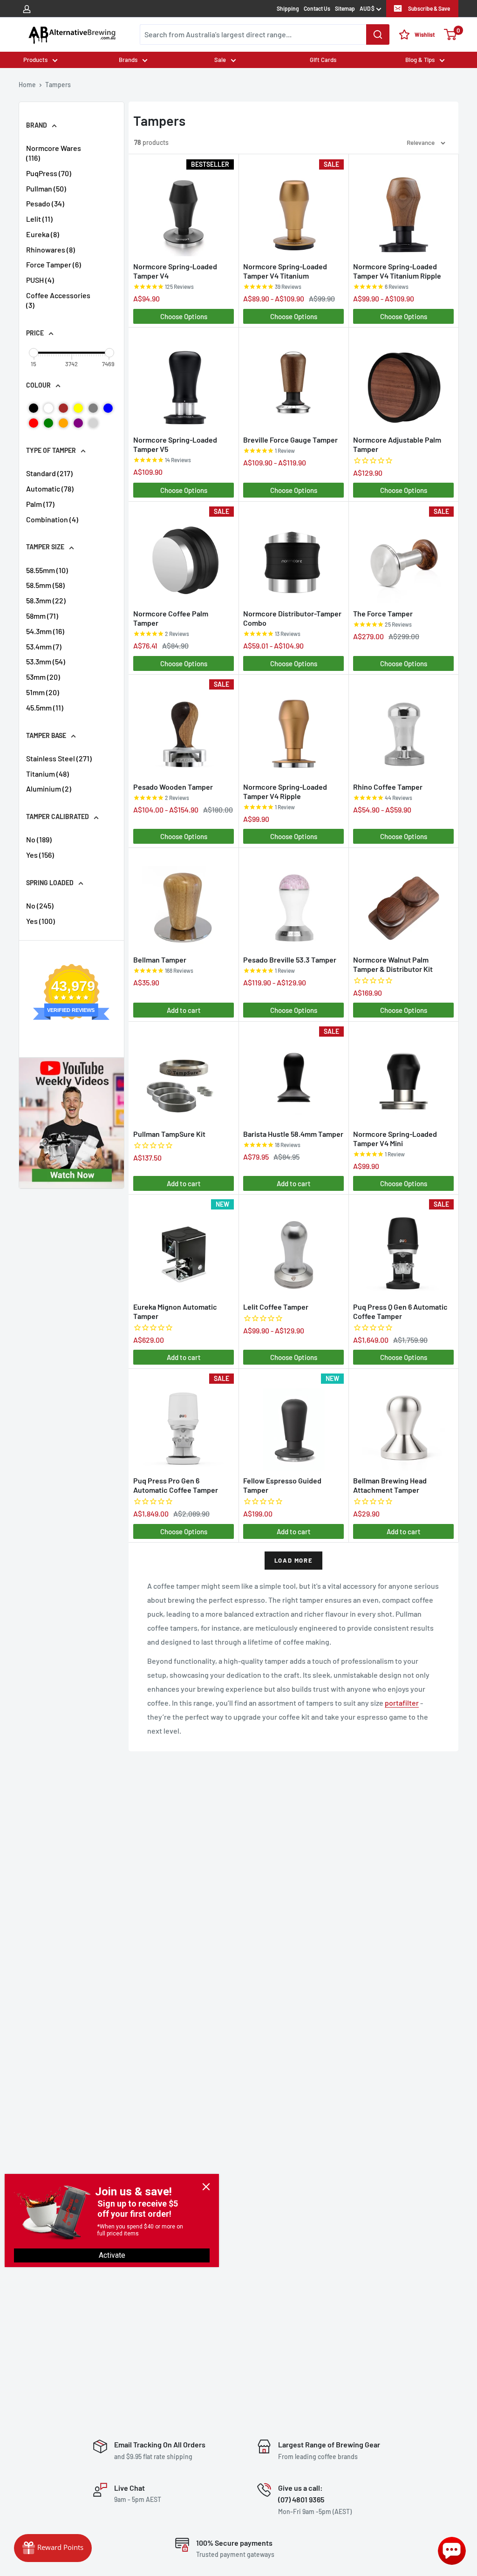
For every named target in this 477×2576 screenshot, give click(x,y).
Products (35, 60)
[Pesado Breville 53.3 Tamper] (293, 901)
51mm (43, 692)
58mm (42, 616)
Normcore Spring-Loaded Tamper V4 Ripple (285, 791)
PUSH (40, 280)
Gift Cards (323, 60)
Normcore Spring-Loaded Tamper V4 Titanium (285, 271)
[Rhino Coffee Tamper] (403, 728)
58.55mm (47, 570)
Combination (52, 519)
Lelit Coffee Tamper (276, 1307)
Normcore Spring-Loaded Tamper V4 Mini (395, 1138)
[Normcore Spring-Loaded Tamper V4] (184, 208)
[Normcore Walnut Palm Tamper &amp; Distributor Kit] (403, 901)
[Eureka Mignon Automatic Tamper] (184, 1247)
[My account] (27, 8)
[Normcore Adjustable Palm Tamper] (403, 380)
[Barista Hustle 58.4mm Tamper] (293, 1075)
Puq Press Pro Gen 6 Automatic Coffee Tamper (176, 1485)
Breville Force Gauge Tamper (290, 440)
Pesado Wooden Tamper (173, 787)
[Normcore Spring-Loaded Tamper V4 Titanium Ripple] (403, 208)
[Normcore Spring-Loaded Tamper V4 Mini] (403, 1075)
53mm (43, 677)
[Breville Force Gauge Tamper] (293, 380)
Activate (112, 2255)
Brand (37, 125)
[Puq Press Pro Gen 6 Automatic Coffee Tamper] (184, 1422)
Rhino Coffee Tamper (388, 787)
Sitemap (345, 8)
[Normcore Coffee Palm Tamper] (184, 555)
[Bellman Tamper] (184, 901)
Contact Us (317, 8)
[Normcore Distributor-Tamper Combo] (293, 555)
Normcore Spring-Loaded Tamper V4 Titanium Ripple (397, 271)
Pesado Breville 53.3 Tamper (290, 960)
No (39, 839)
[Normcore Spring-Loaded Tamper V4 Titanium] (293, 208)
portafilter (402, 1703)
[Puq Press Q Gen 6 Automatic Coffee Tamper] (403, 1247)
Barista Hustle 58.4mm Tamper (293, 1134)
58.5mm (45, 585)
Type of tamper (51, 450)
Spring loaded (50, 883)
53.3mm (46, 661)
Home (27, 85)
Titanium (48, 774)
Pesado (45, 203)
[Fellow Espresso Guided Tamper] (293, 1422)
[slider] (34, 353)
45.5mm (45, 707)
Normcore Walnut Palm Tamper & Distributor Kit (393, 964)
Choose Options (184, 316)
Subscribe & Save (429, 8)
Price (35, 333)
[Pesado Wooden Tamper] (184, 728)
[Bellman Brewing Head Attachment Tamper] (403, 1422)
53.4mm (44, 646)
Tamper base (46, 735)
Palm (40, 504)
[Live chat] (452, 2551)
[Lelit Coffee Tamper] (293, 1247)
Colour (38, 385)
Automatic (50, 489)
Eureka (43, 234)
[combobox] (265, 34)
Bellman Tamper (160, 960)
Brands (128, 60)
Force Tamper (54, 264)
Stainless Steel (59, 758)
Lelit (39, 219)
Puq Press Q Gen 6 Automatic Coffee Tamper (400, 1311)
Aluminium (49, 789)
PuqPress (49, 173)
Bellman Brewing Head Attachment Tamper (390, 1485)
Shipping (288, 8)
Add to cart (184, 1010)
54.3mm (45, 631)
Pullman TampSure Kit (169, 1134)
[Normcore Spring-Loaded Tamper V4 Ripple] (293, 728)
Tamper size (45, 547)
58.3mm (46, 600)
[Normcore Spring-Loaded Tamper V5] (184, 380)
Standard (49, 473)
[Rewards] (53, 2548)
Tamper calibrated (58, 817)
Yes (40, 855)
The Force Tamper (383, 613)
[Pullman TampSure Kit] (184, 1075)
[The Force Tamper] (403, 555)
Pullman (46, 188)
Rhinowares (51, 249)
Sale (220, 60)
